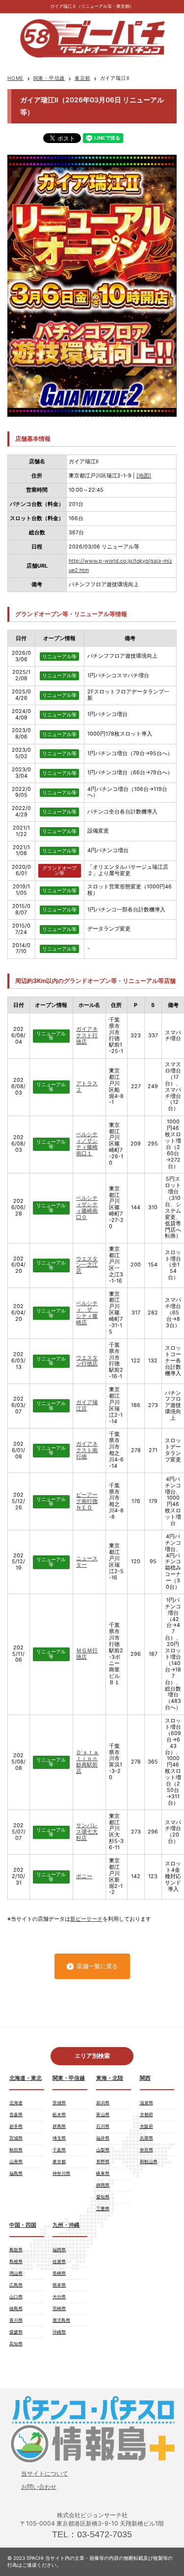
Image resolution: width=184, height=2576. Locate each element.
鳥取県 (16, 2250)
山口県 (16, 2297)
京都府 (146, 2114)
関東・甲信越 (49, 78)
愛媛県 (16, 2332)
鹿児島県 (61, 2320)
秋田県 (16, 2150)
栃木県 (59, 2114)
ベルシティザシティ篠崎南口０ (87, 1208)
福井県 (103, 2138)
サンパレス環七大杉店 (87, 1832)
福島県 (16, 2173)
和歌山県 (149, 2161)
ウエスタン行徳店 (87, 1361)
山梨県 (103, 2150)
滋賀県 (146, 2103)
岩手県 (16, 2126)
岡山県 (16, 2273)
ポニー (84, 1876)
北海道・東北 (26, 2078)
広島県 (16, 2285)
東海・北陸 (110, 2078)
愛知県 (103, 2197)
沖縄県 (59, 2332)
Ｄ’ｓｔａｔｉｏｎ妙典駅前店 (87, 1762)
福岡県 (59, 2250)
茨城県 (59, 2103)
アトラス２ (87, 1087)
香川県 (16, 2320)
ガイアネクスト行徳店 (87, 1036)
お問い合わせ (39, 2487)
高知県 (16, 2344)
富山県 (103, 2114)
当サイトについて (45, 2473)
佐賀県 (59, 2261)
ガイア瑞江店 (87, 1406)
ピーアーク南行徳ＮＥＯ (87, 1501)
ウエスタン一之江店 (87, 1265)
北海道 (16, 2103)
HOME (15, 78)
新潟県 (103, 2103)
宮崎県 (59, 2308)
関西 (145, 2078)
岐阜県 (103, 2173)
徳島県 (16, 2308)
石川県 (103, 2126)
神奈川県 (61, 2173)
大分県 (59, 2297)
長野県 (103, 2161)
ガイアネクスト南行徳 (87, 1450)
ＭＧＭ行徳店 (87, 1654)
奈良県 (146, 2150)
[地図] (144, 476)
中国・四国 (23, 2225)
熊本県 (59, 2285)
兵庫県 (146, 2138)
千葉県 (59, 2150)
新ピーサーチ (86, 1919)
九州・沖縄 (66, 2225)
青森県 (16, 2114)
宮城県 (16, 2138)
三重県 (103, 2208)
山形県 (16, 2161)
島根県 (16, 2261)
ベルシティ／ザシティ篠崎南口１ (87, 1144)
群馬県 (59, 2126)
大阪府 (146, 2126)
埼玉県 (59, 2138)
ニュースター (87, 1562)
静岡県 (103, 2185)
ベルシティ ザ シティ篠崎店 (87, 1313)
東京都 (82, 78)
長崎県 (59, 2273)
